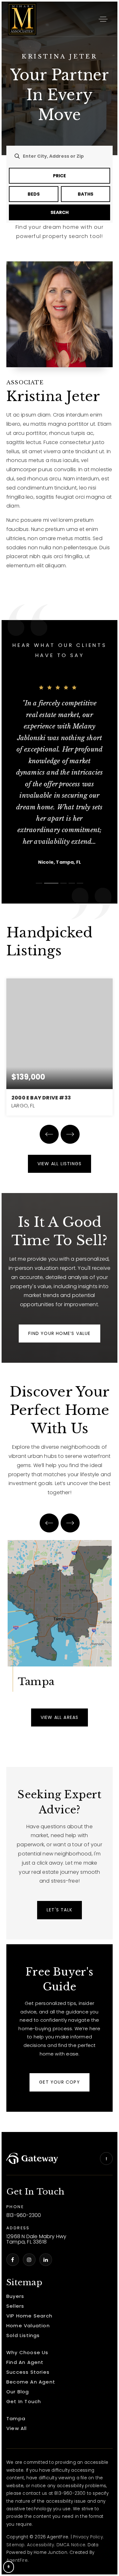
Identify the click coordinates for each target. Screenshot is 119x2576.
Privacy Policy (88, 2537)
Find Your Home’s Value (59, 1333)
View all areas (60, 1717)
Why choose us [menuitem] (27, 2352)
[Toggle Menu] (103, 19)
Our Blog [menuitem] (18, 2392)
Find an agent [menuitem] (25, 2362)
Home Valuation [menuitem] (28, 2326)
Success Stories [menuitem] (28, 2372)
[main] (60, 1067)
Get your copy (60, 2082)
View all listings (60, 1164)
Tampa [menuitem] (16, 2418)
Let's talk (60, 1910)
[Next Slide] (70, 1134)
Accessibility (41, 2545)
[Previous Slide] (49, 1134)
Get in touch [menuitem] (24, 2401)
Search (60, 212)
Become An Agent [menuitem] (31, 2382)
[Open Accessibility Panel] (9, 2567)
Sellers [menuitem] (15, 2306)
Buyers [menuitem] (15, 2296)
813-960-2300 (24, 2216)
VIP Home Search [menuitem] (29, 2316)
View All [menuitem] (17, 2428)
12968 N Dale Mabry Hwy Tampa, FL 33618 (36, 2239)
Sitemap (15, 2545)
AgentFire (17, 2560)
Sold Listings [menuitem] (23, 2335)
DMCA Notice (71, 2545)
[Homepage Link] (22, 18)
